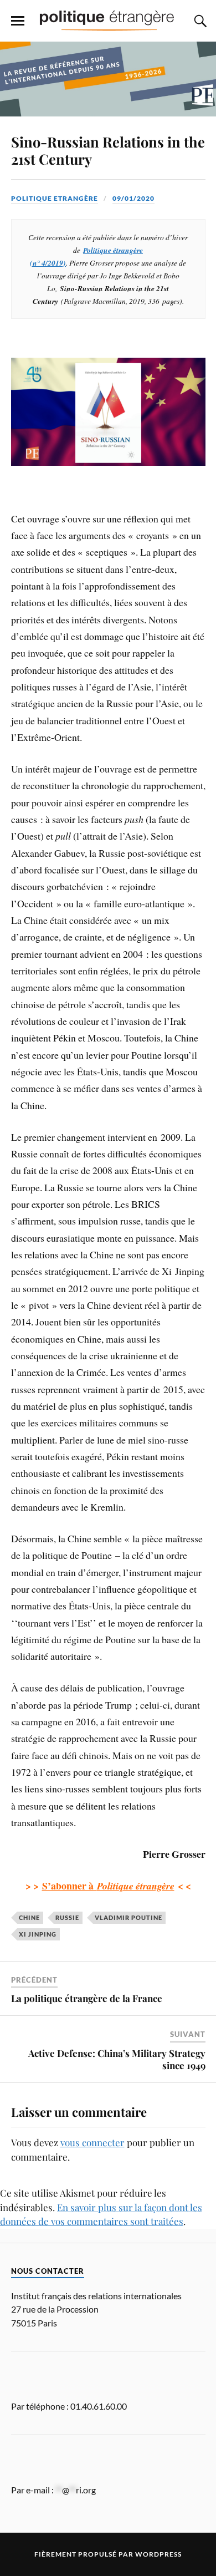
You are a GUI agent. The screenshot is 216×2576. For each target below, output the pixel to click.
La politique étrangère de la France (87, 1998)
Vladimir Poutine (128, 1917)
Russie (67, 1917)
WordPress (158, 2554)
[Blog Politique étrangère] (108, 20)
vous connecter (92, 2142)
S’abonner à (108, 1886)
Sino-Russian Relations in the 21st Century (108, 150)
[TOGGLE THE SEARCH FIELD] (199, 21)
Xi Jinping (38, 1934)
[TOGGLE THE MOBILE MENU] (18, 21)
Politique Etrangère (55, 198)
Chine (29, 1917)
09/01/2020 (133, 198)
